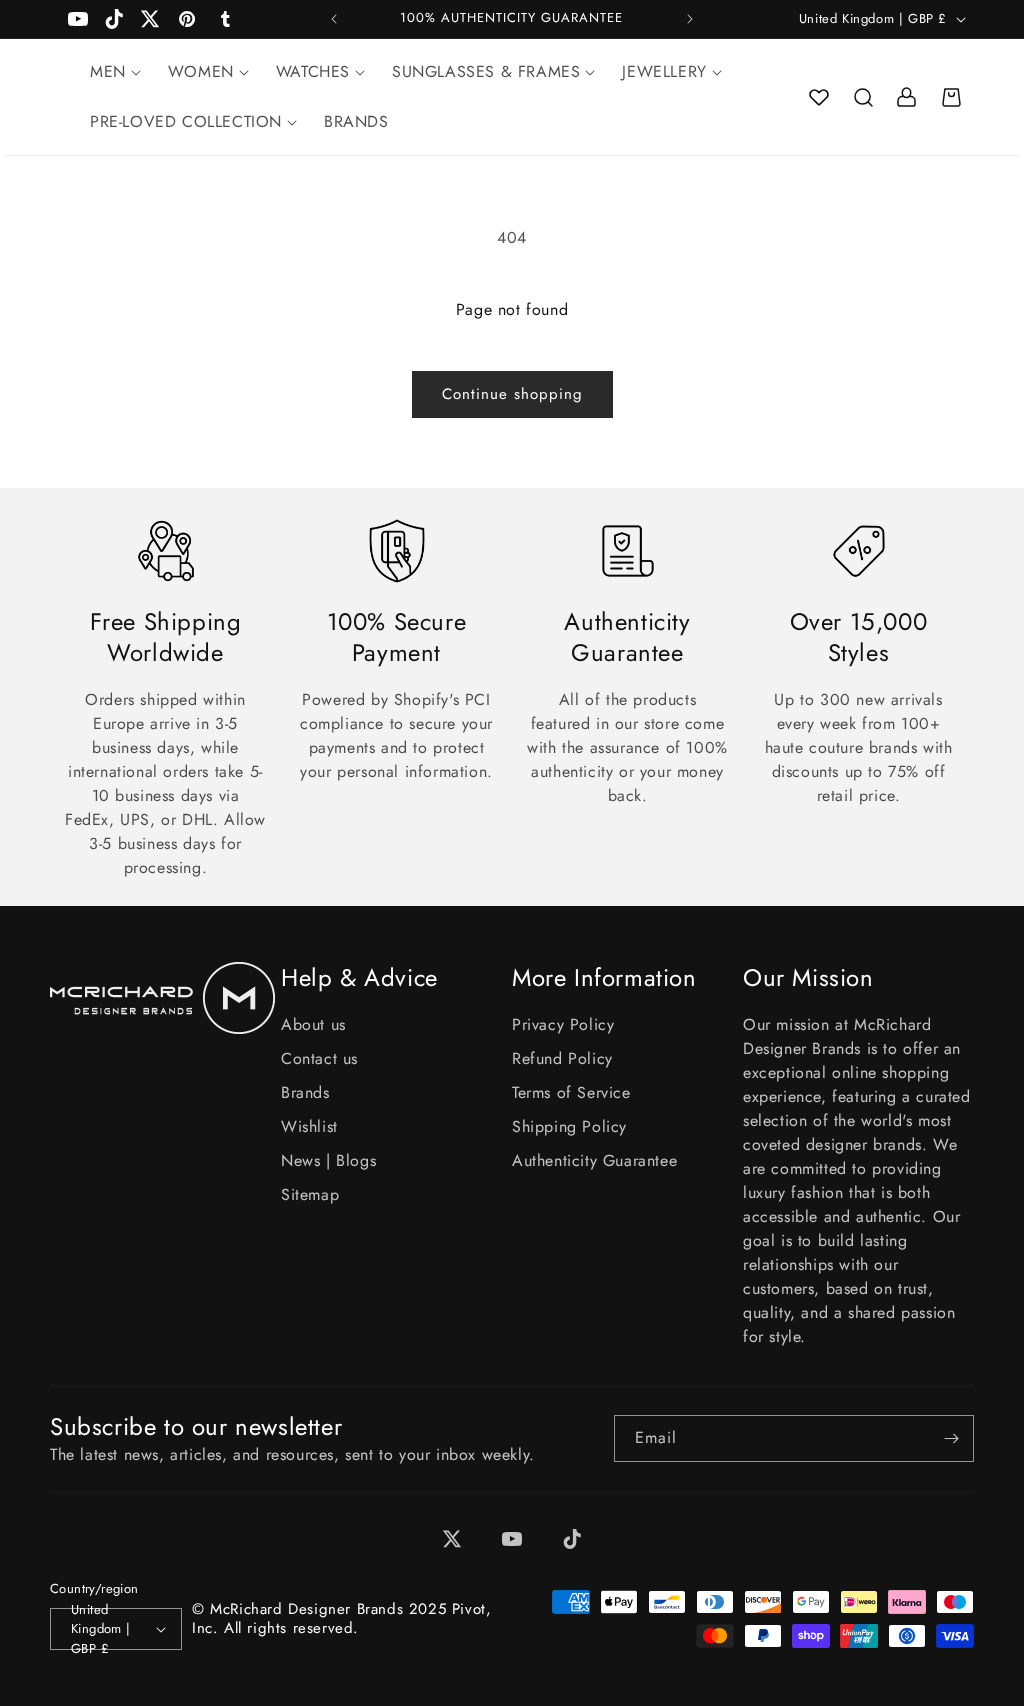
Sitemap (310, 1194)
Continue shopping (512, 394)
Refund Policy (562, 1058)
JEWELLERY (664, 71)
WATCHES (313, 71)
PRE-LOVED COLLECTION (186, 121)
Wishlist (309, 1126)
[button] (863, 97)
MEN (108, 71)
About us (313, 1024)
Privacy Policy (563, 1024)
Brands (305, 1092)
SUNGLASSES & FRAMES (486, 71)
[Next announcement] (690, 19)
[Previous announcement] (334, 19)
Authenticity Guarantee (594, 1160)
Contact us (319, 1058)
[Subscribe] (951, 1438)
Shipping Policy (569, 1126)
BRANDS (356, 121)
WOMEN (201, 71)
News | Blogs (328, 1160)
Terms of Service (571, 1092)
